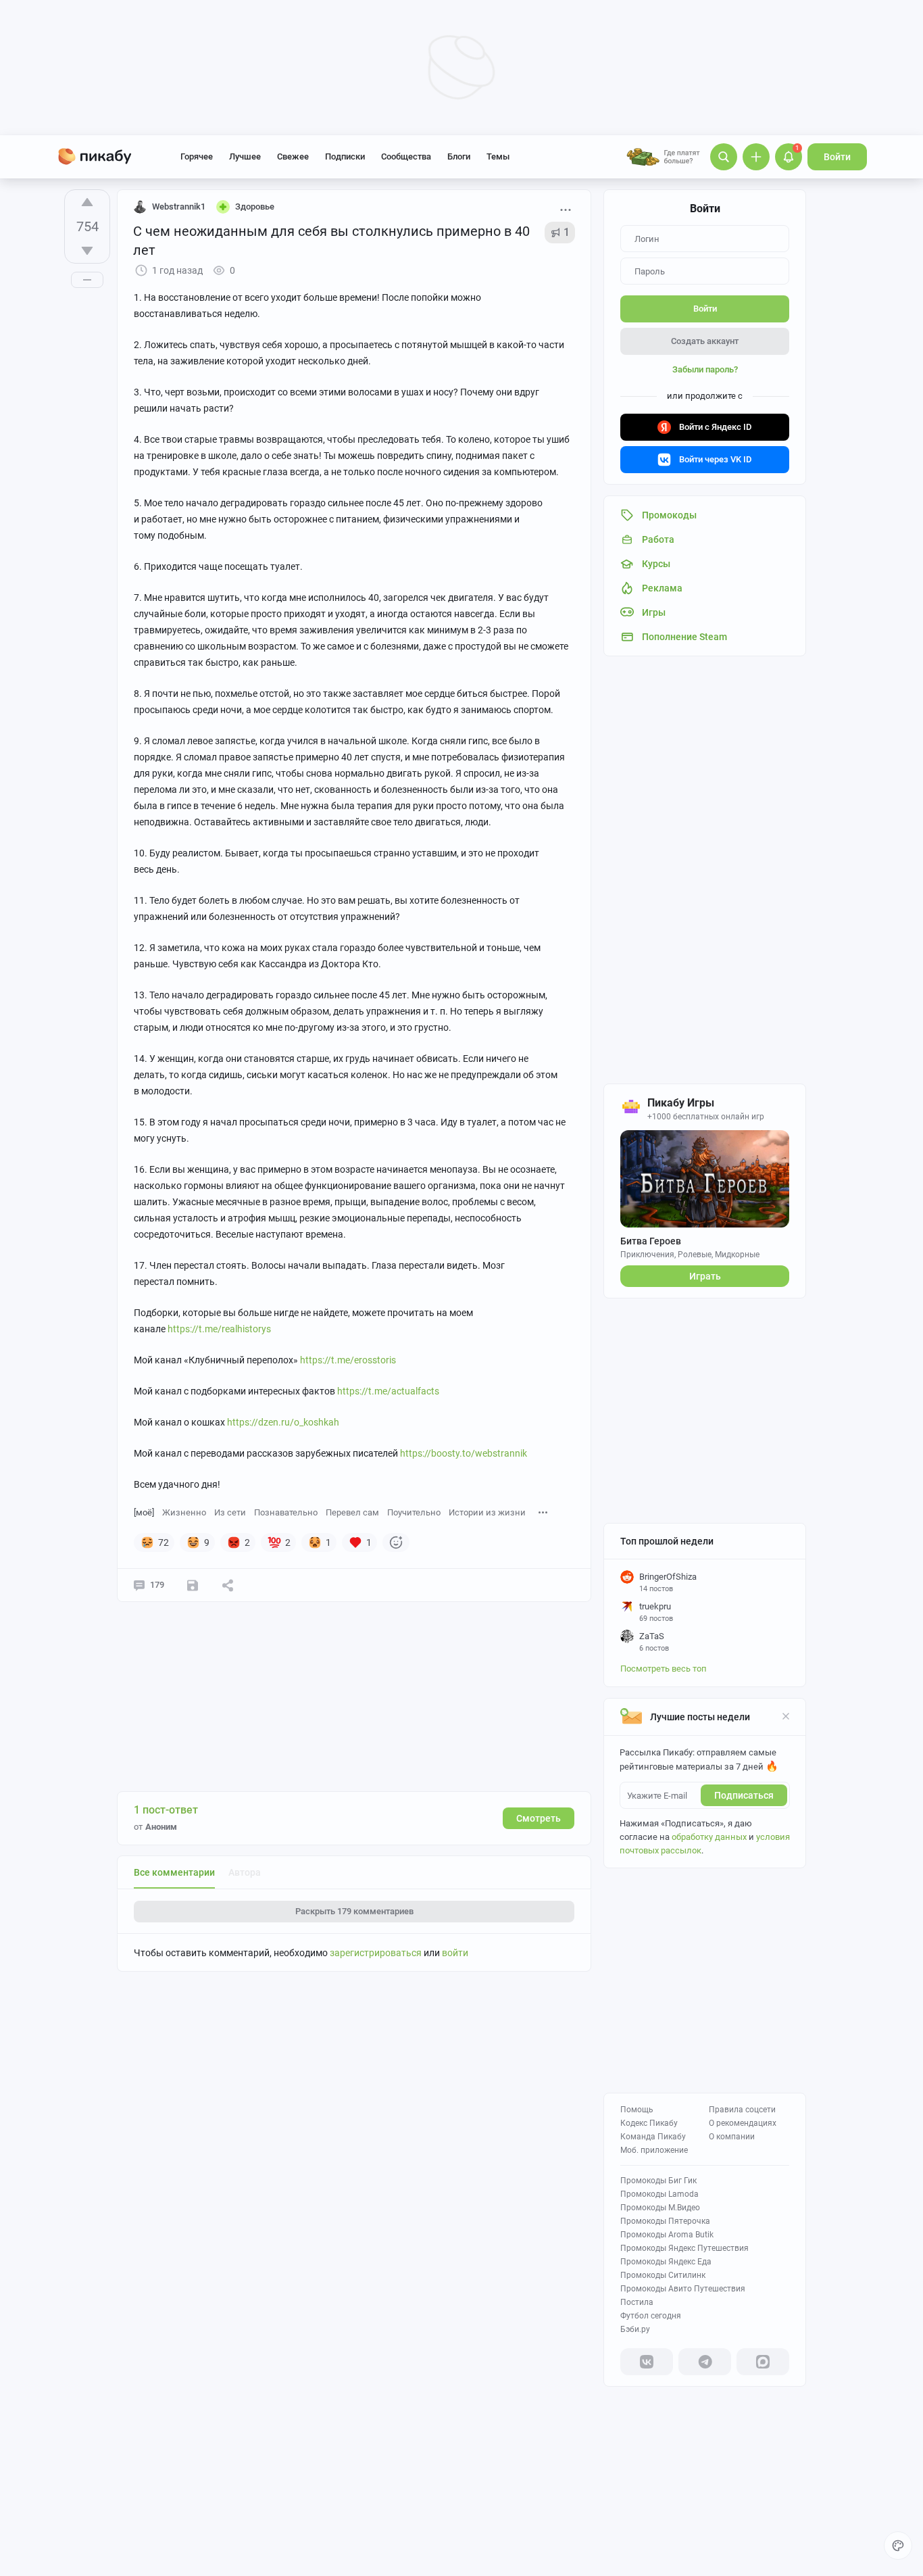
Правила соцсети (742, 2110)
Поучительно (414, 1512)
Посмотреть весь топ (664, 1669)
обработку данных (709, 1837)
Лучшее (245, 156)
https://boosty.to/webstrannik (464, 1453)
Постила (637, 2302)
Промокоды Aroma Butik (667, 2235)
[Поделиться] (228, 1585)
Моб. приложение (654, 2150)
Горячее (197, 156)
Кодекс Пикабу (649, 2123)
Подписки (345, 156)
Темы (498, 156)
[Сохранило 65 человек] (193, 1585)
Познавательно (286, 1512)
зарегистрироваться (376, 1953)
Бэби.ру (635, 2329)
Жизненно (184, 1512)
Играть (705, 1276)
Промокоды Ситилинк (663, 2275)
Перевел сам (352, 1512)
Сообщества (406, 156)
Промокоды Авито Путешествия (683, 2289)
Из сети (230, 1512)
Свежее (293, 156)
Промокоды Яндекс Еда (666, 2262)
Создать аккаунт (705, 341)
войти (455, 1953)
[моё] (144, 1512)
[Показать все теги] (543, 1512)
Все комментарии (174, 1872)
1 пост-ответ (166, 1810)
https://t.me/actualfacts (388, 1391)
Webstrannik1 (179, 206)
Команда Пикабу (653, 2137)
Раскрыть (354, 1911)
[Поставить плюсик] (87, 202)
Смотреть (539, 1818)
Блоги (459, 156)
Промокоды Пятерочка (665, 2221)
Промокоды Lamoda (659, 2194)
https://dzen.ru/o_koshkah (283, 1422)
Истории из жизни (487, 1512)
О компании (732, 2137)
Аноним (161, 1827)
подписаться (744, 1795)
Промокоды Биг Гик (658, 2181)
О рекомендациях (743, 2123)
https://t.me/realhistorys (219, 1329)
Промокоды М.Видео (660, 2208)
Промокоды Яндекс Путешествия (684, 2248)
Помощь (637, 2110)
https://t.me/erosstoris (348, 1360)
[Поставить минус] (87, 251)
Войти (837, 157)
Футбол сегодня (651, 2316)
